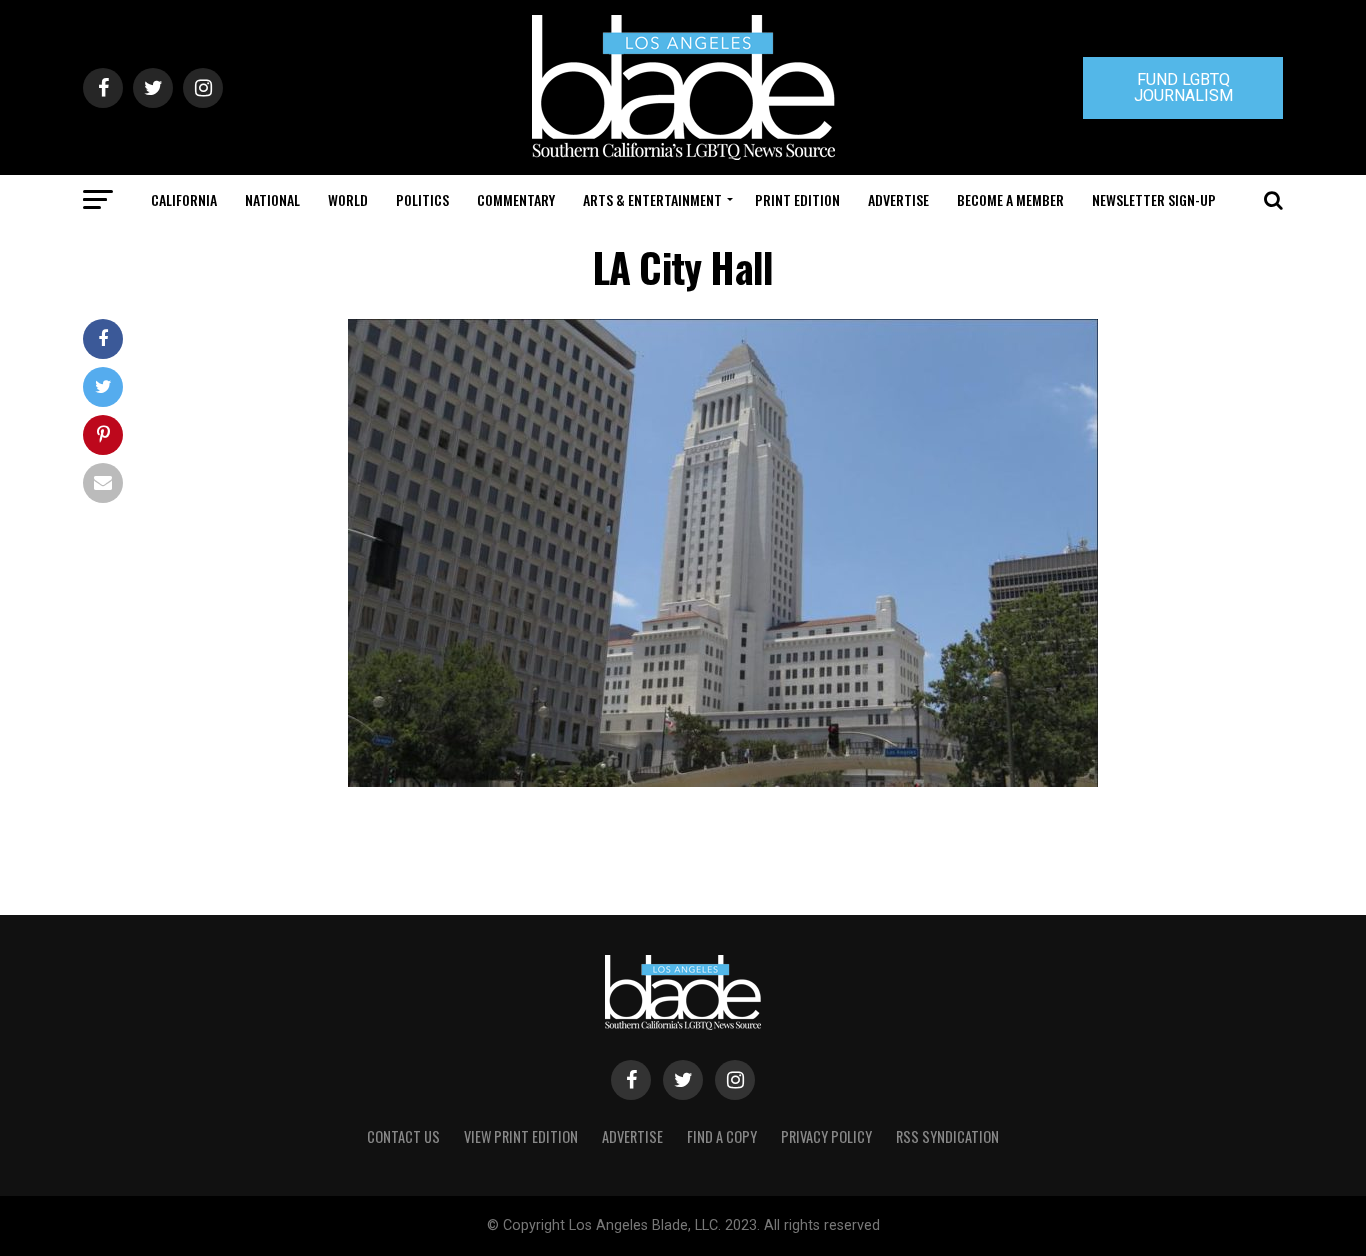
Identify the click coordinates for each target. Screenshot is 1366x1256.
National (272, 199)
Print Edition (797, 199)
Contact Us (403, 1136)
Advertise (898, 199)
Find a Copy (722, 1136)
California (184, 199)
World (348, 199)
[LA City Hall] (723, 781)
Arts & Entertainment (652, 199)
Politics (422, 199)
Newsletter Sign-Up (1154, 199)
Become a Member (1010, 199)
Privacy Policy (826, 1136)
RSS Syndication (947, 1136)
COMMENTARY (516, 199)
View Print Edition (521, 1136)
